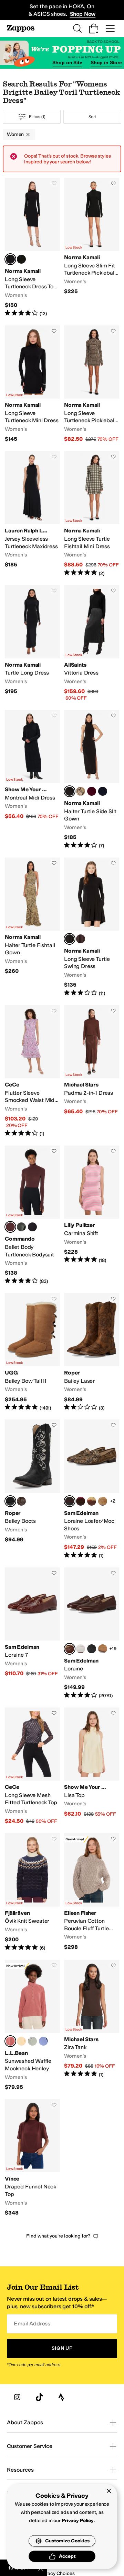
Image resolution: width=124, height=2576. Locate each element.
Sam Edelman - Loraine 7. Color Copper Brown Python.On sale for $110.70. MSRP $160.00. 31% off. (32, 1633)
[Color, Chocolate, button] (81, 939)
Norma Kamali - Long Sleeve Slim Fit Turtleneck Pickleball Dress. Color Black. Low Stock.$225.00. (92, 248)
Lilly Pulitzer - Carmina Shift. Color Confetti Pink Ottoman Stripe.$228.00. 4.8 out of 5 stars (92, 1215)
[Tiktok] (39, 2397)
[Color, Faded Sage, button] (32, 2041)
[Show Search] (77, 28)
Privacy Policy (78, 2521)
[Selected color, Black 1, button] (10, 259)
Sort (92, 117)
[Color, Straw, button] (21, 2041)
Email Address (32, 2324)
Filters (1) (37, 117)
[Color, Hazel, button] (21, 1227)
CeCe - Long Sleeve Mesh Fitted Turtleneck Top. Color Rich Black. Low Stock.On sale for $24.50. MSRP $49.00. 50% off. (32, 1766)
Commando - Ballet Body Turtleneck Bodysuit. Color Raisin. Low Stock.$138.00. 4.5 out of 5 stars (32, 1215)
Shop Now (83, 14)
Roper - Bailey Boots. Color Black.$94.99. (32, 1489)
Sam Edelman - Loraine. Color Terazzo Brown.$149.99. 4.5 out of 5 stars (92, 1633)
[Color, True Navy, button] (103, 791)
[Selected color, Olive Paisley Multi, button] (70, 1501)
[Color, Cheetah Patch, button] (81, 791)
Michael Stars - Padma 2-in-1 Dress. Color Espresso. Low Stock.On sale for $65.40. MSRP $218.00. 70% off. (92, 1071)
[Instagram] (17, 2397)
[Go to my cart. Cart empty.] (94, 28)
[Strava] (61, 2397)
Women (15, 134)
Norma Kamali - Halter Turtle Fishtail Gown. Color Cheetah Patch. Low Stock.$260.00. (32, 927)
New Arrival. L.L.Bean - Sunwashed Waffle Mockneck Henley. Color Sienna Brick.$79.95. (32, 2025)
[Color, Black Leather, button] (92, 1649)
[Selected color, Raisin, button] (10, 1227)
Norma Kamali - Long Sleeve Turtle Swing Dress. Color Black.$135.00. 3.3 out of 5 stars (92, 927)
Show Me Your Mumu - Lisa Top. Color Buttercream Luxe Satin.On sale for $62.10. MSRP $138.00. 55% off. (92, 1766)
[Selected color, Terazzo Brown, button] (70, 1649)
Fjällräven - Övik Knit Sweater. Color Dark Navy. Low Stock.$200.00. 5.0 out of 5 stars (32, 1892)
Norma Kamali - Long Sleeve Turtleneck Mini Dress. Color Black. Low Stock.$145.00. (32, 384)
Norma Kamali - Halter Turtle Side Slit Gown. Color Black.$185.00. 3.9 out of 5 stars (92, 780)
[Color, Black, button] (21, 259)
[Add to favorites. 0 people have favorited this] (54, 183)
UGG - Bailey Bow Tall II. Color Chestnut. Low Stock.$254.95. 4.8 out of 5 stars (32, 1352)
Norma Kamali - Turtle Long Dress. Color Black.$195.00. (32, 643)
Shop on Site (67, 62)
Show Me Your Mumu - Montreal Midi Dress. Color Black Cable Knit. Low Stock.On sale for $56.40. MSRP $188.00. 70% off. (32, 780)
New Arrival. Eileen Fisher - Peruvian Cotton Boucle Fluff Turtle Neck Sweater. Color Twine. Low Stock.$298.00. (92, 1892)
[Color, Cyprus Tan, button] (103, 1649)
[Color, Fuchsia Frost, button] (81, 1501)
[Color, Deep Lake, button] (43, 2041)
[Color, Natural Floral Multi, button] (92, 1501)
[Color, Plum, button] (92, 791)
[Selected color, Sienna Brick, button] (10, 2041)
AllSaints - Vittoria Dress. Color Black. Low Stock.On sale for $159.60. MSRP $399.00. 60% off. (92, 643)
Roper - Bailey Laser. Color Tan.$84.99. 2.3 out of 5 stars (92, 1352)
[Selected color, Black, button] (70, 791)
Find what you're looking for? (58, 2236)
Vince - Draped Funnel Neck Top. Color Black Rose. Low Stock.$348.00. (32, 2158)
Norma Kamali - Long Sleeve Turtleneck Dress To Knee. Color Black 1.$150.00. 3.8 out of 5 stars (32, 248)
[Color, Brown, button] (21, 1501)
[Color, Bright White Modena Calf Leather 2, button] (81, 1649)
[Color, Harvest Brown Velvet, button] (103, 1501)
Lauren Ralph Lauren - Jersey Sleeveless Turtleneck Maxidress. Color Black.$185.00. (32, 514)
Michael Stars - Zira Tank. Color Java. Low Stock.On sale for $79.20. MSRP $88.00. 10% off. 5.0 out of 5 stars (92, 2025)
